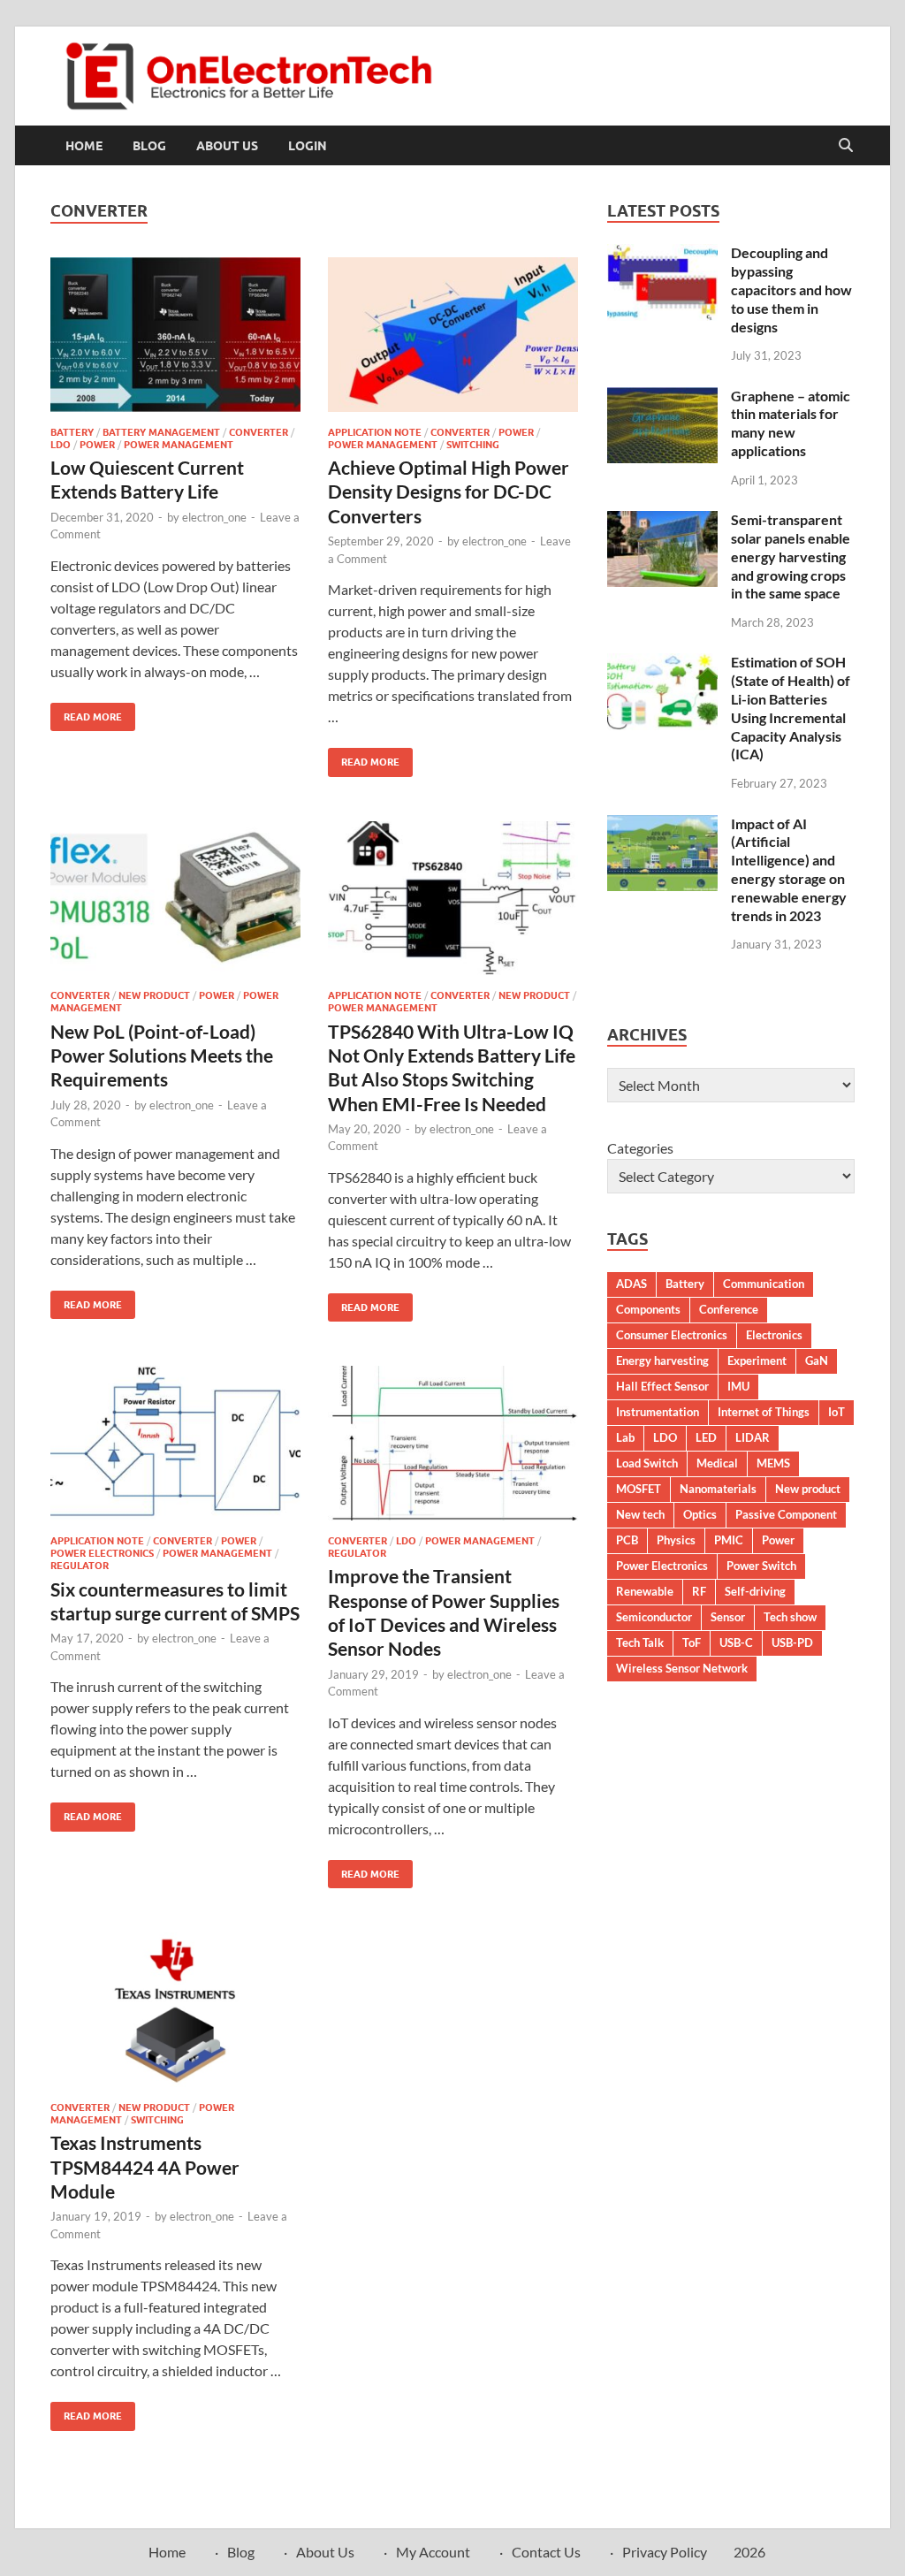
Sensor (728, 1617)
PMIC (729, 1540)
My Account (433, 2552)
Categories (640, 1148)
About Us (227, 146)
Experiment (757, 1360)
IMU (738, 1386)
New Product (154, 995)
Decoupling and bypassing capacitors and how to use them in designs (791, 289)
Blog (149, 146)
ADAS (631, 1284)
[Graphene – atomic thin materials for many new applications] (662, 397)
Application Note (375, 432)
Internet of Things (764, 1412)
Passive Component (786, 1514)
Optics (700, 1514)
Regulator (80, 1566)
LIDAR (753, 1437)
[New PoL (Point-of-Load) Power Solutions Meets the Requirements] (175, 899)
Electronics (774, 1335)
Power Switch (761, 1566)
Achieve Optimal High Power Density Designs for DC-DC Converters (449, 492)
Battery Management (161, 432)
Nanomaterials (718, 1489)
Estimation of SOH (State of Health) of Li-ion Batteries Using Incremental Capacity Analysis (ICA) (791, 708)
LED (706, 1437)
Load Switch (647, 1463)
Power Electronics (102, 1553)
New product (808, 1489)
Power (97, 445)
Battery (72, 432)
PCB (627, 1540)
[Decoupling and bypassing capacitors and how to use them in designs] (662, 254)
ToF (692, 1642)
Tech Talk (640, 1642)
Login (308, 146)
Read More (86, 713)
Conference (729, 1309)
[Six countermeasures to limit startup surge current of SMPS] (175, 1443)
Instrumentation (658, 1412)
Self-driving (755, 1591)
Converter (259, 432)
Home (84, 146)
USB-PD (792, 1642)
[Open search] (846, 146)
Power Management (179, 445)
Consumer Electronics (672, 1335)
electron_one (214, 517)
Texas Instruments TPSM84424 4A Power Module (145, 2167)
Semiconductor (654, 1617)
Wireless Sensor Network (682, 1668)
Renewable (645, 1591)
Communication (764, 1284)
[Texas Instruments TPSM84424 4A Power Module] (175, 2010)
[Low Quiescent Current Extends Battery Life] (175, 335)
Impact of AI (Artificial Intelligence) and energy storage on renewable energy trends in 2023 (789, 869)
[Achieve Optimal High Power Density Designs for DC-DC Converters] (453, 335)
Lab (625, 1437)
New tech (640, 1514)
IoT (837, 1412)
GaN (817, 1360)
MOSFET (639, 1489)
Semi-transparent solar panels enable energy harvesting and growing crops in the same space (791, 556)
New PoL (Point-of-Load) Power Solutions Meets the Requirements (162, 1056)
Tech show (790, 1617)
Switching (473, 445)
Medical (717, 1463)
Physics (676, 1540)
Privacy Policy (665, 2552)
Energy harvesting (662, 1360)
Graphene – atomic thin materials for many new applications (791, 423)
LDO (61, 445)
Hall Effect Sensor (662, 1386)
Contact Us (546, 2552)
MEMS (773, 1463)
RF (699, 1591)
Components (648, 1309)
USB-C (736, 1642)
